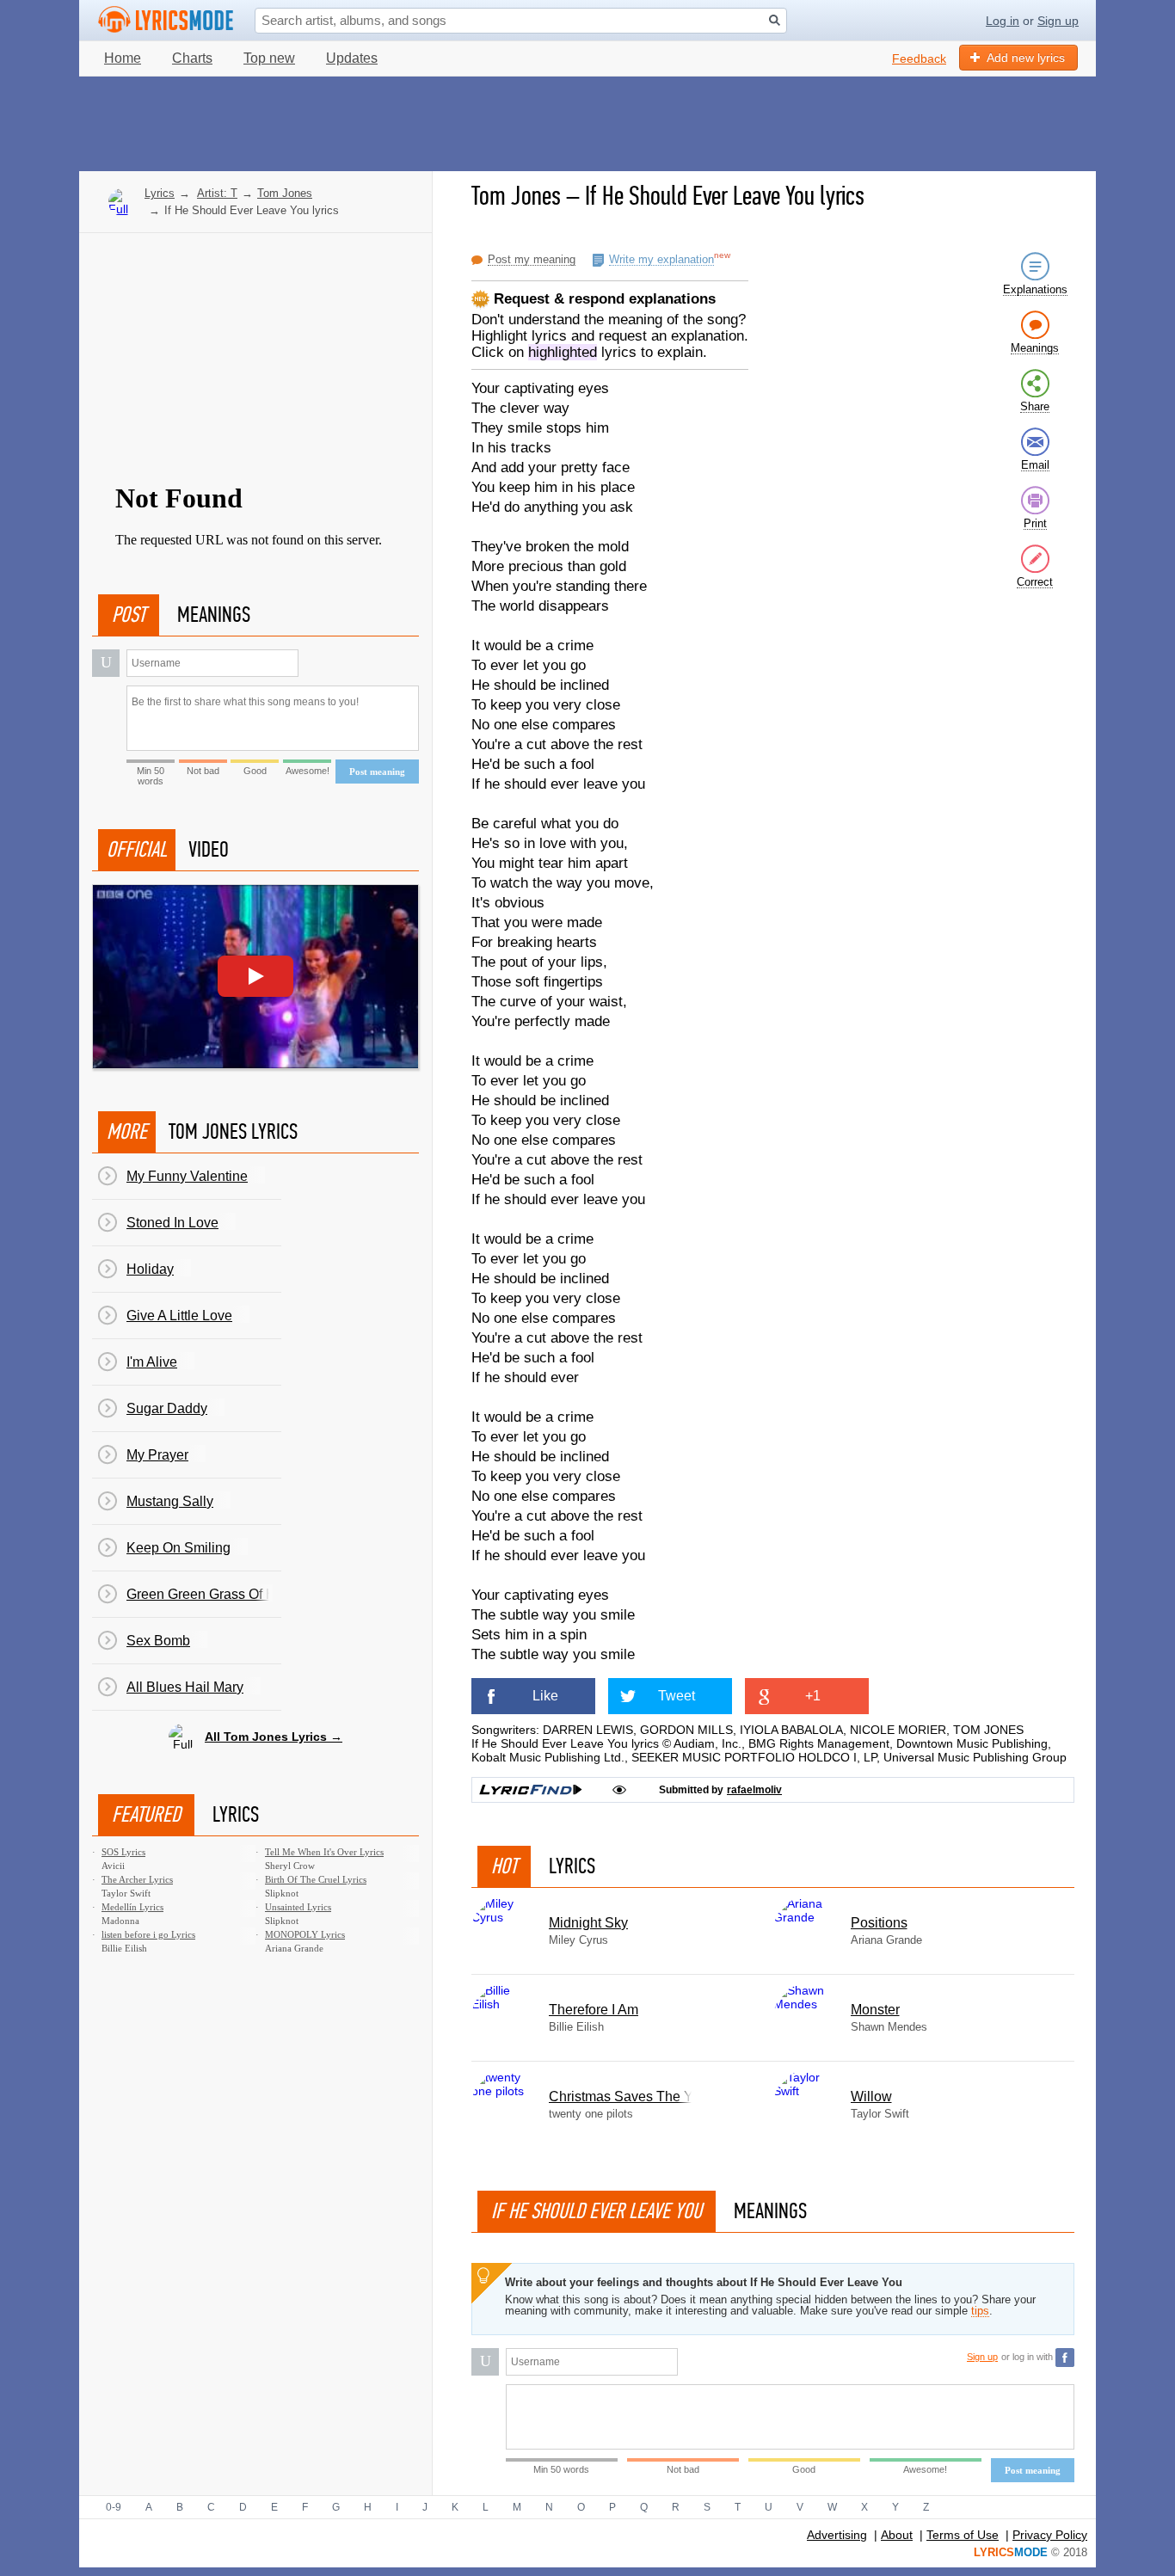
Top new (269, 58)
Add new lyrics (1026, 58)
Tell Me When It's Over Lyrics (324, 1852)
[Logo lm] (166, 20)
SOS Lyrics (123, 1852)
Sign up (1058, 21)
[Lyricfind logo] (531, 1790)
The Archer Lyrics (137, 1879)
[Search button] (775, 20)
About (897, 2535)
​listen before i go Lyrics (148, 1934)
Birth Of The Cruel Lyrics (316, 1879)
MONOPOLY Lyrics (305, 1934)
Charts (192, 58)
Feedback (919, 58)
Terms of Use (963, 2535)
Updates (352, 58)
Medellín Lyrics (132, 1907)
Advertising (837, 2535)
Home (123, 58)
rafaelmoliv (754, 1790)
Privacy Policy (1050, 2535)
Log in (1003, 21)
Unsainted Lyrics (298, 1907)
